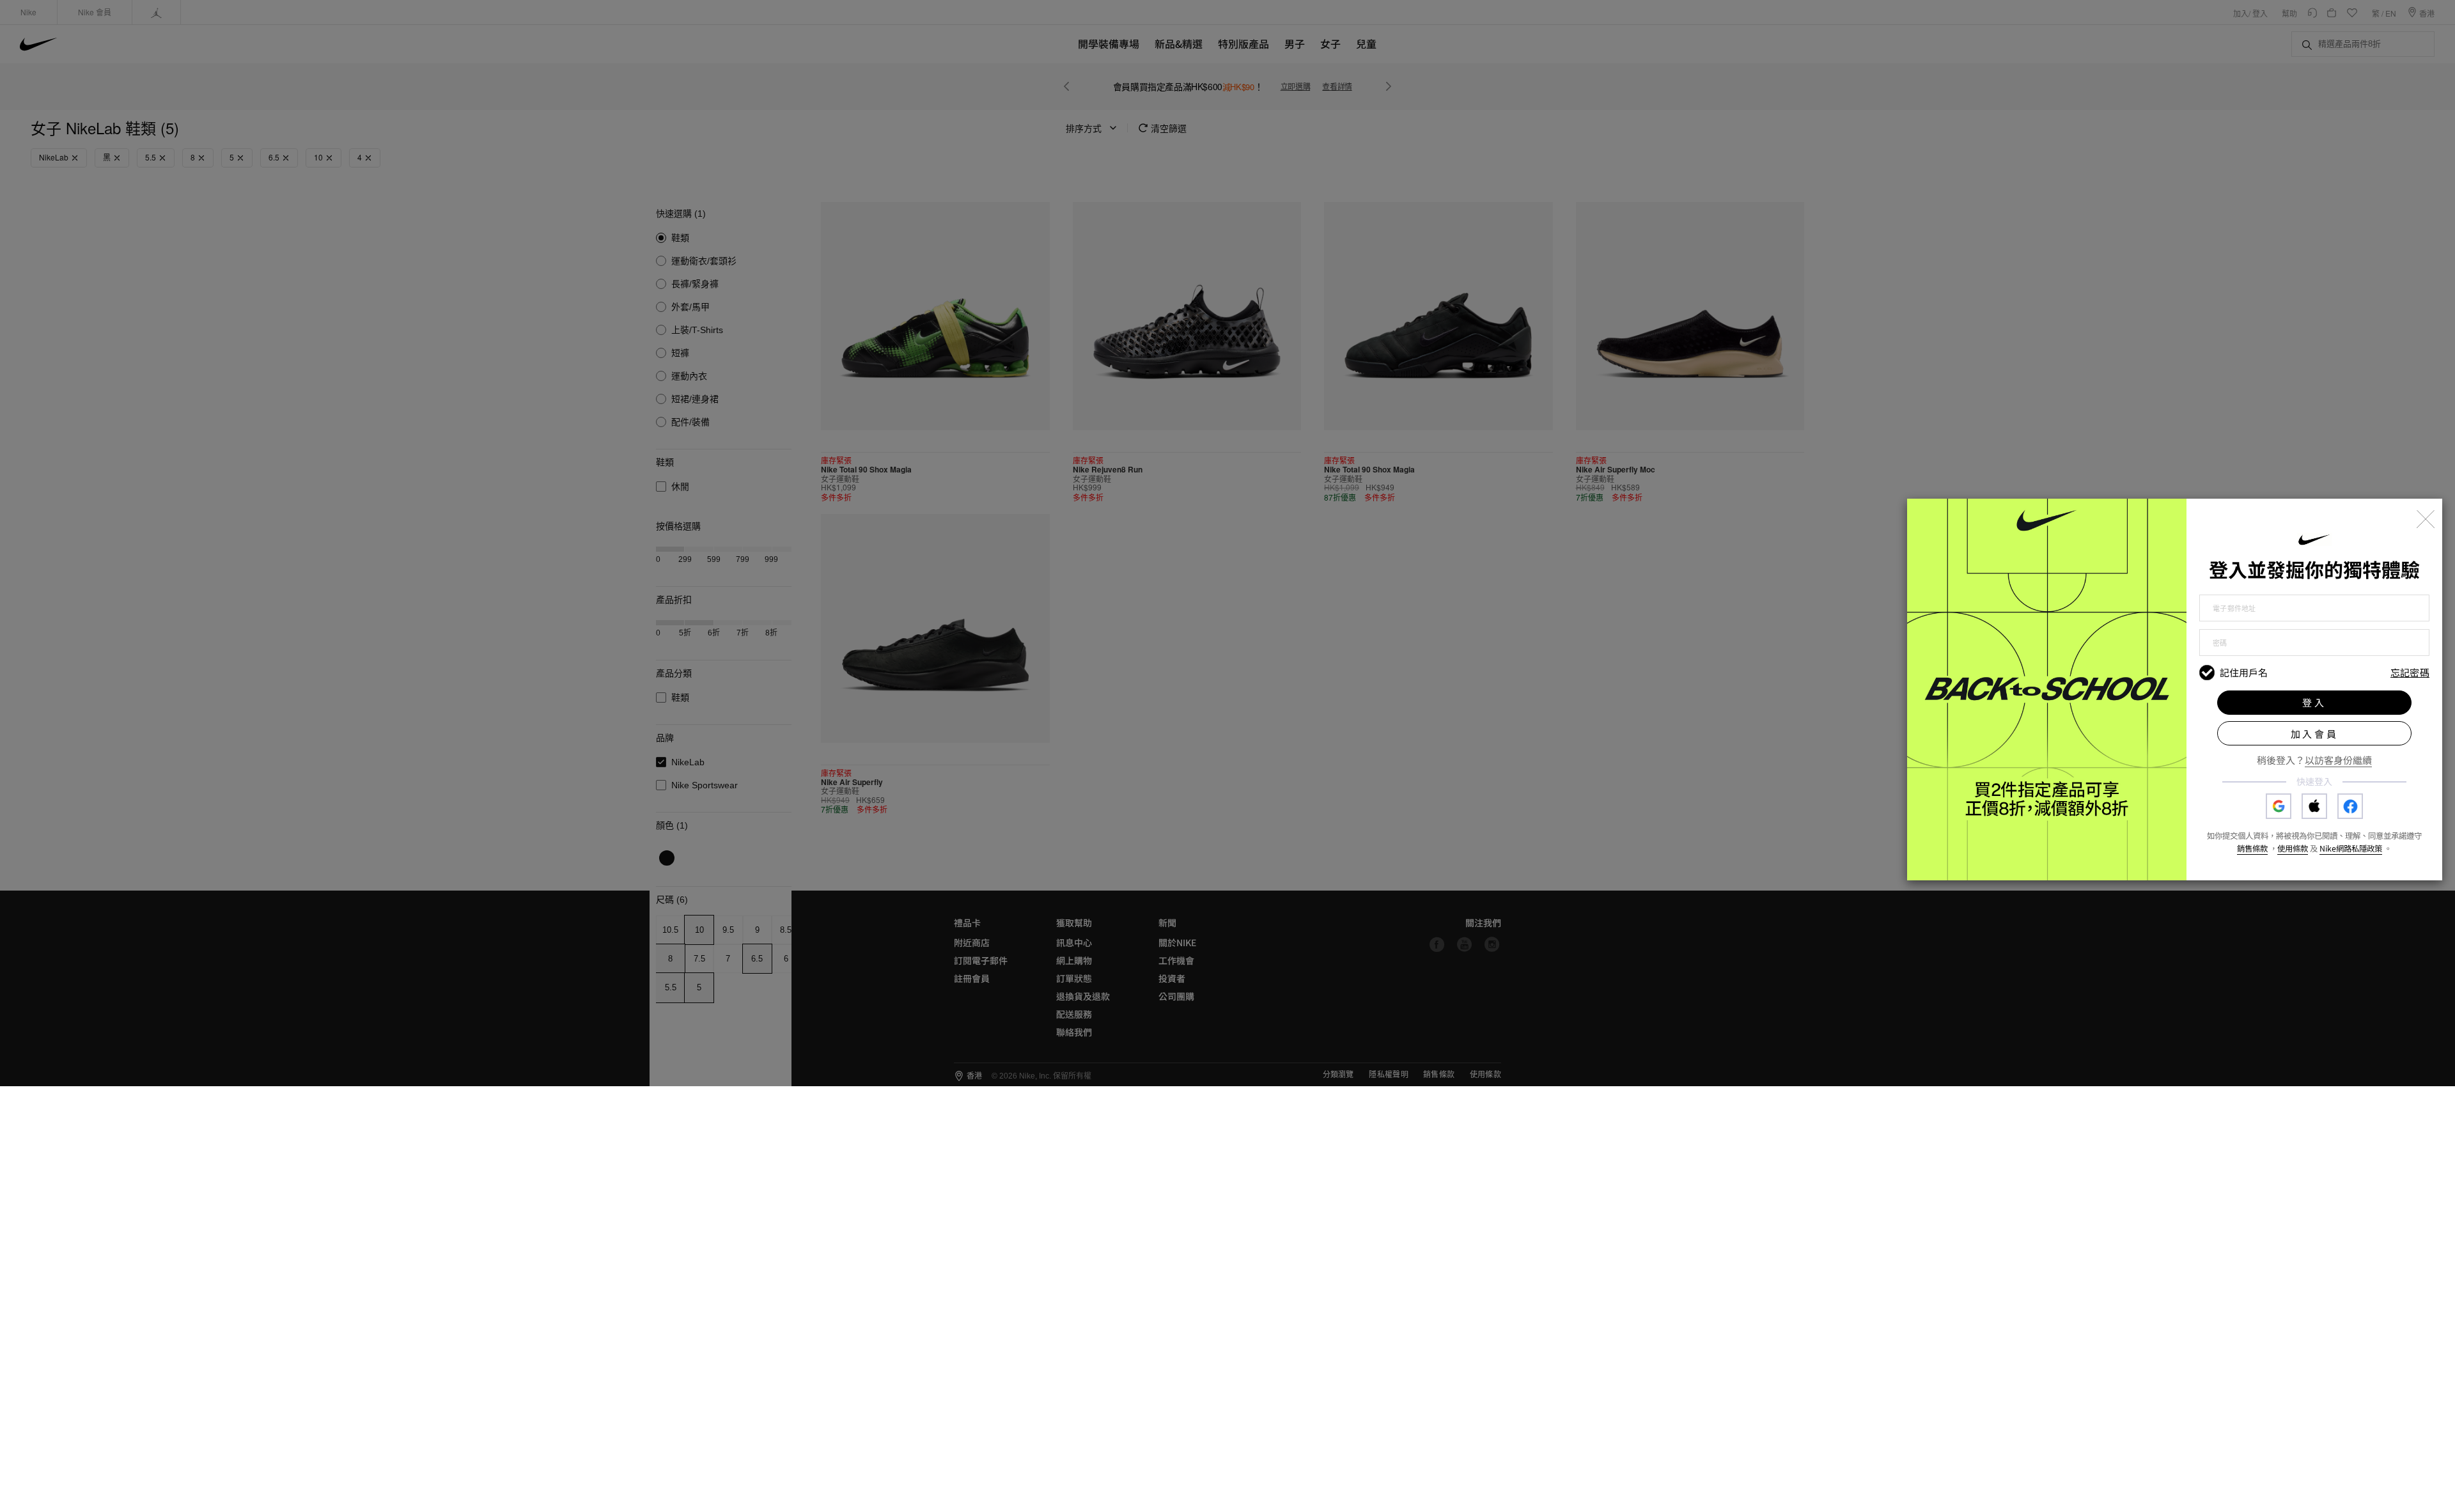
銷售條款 (2252, 848)
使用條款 (2293, 848)
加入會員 (2315, 734)
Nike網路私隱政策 (2351, 848)
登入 (2314, 702)
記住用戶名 (2244, 673)
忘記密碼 (2410, 673)
